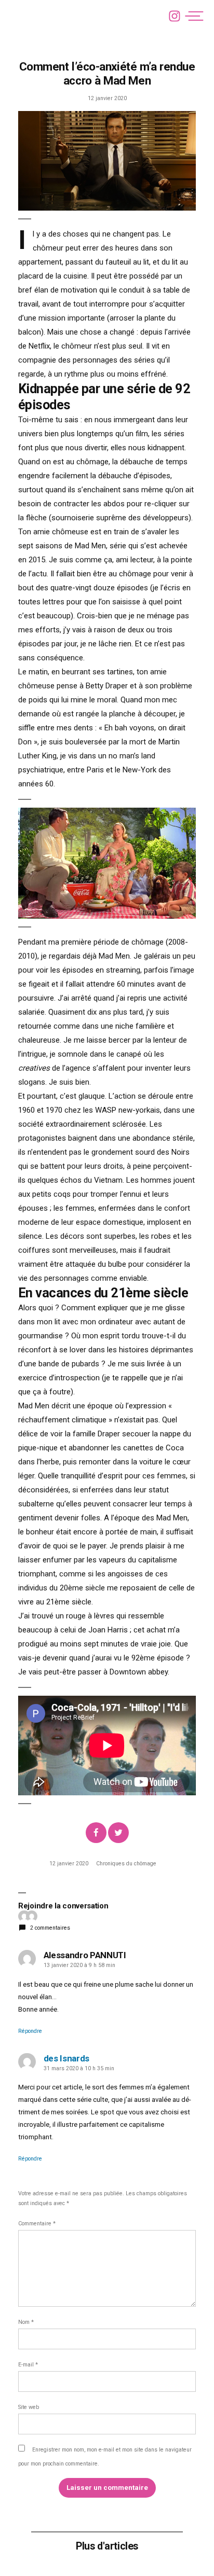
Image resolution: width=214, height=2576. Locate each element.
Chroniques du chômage (126, 1864)
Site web (29, 2407)
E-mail (28, 2365)
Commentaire (37, 2224)
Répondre (30, 2031)
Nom (26, 2322)
